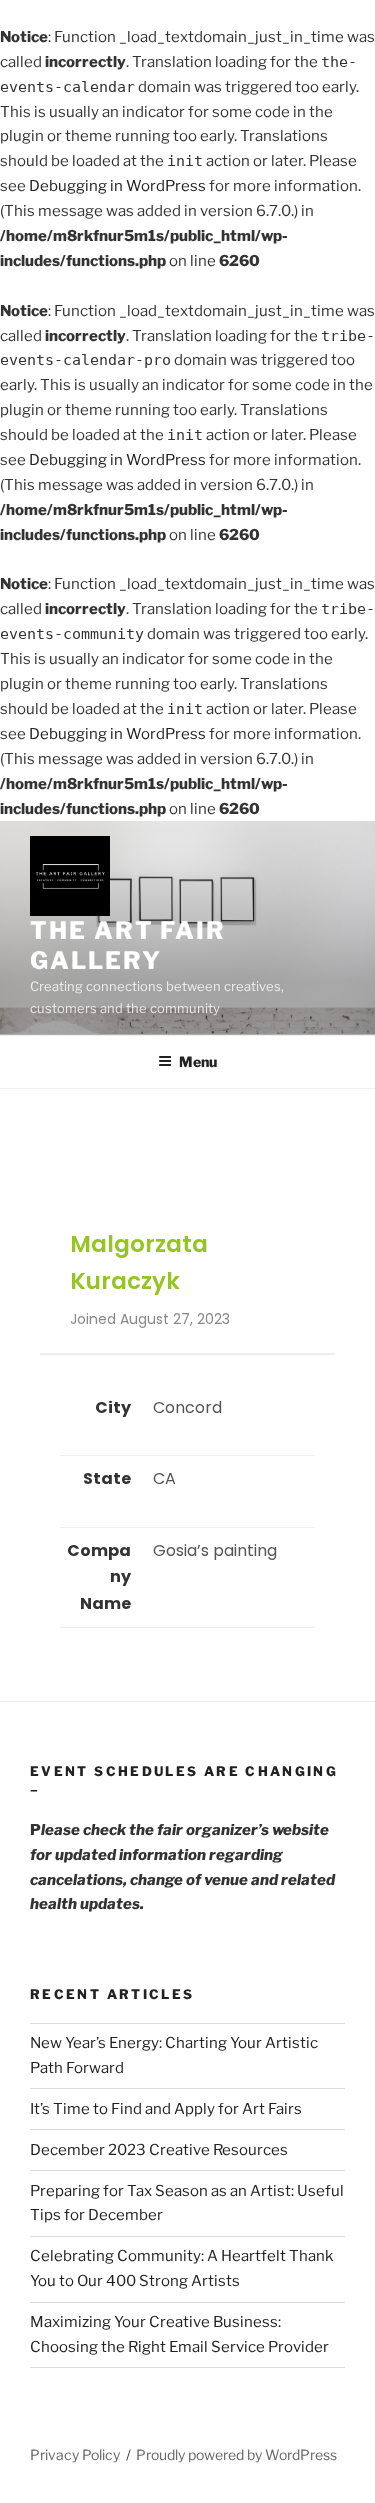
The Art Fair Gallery (128, 945)
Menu (198, 1061)
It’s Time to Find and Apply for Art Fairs (166, 2109)
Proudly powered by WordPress (236, 2454)
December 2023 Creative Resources (159, 2150)
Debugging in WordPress (117, 186)
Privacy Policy (75, 2454)
